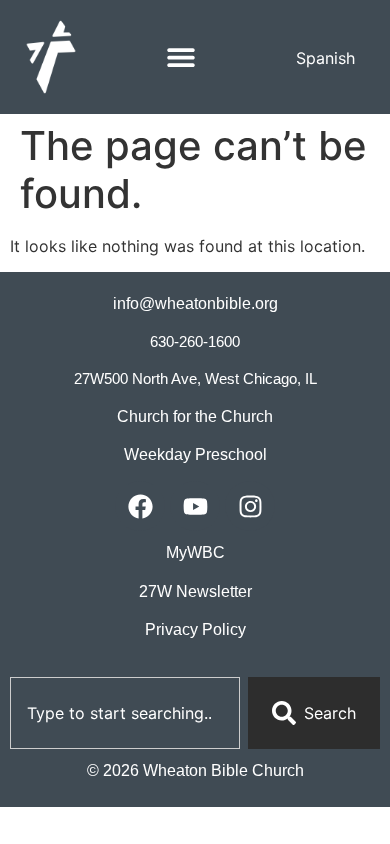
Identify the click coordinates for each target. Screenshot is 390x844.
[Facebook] (140, 506)
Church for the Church (195, 416)
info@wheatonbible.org (195, 303)
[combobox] (125, 713)
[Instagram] (250, 506)
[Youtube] (195, 506)
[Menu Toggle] (181, 57)
